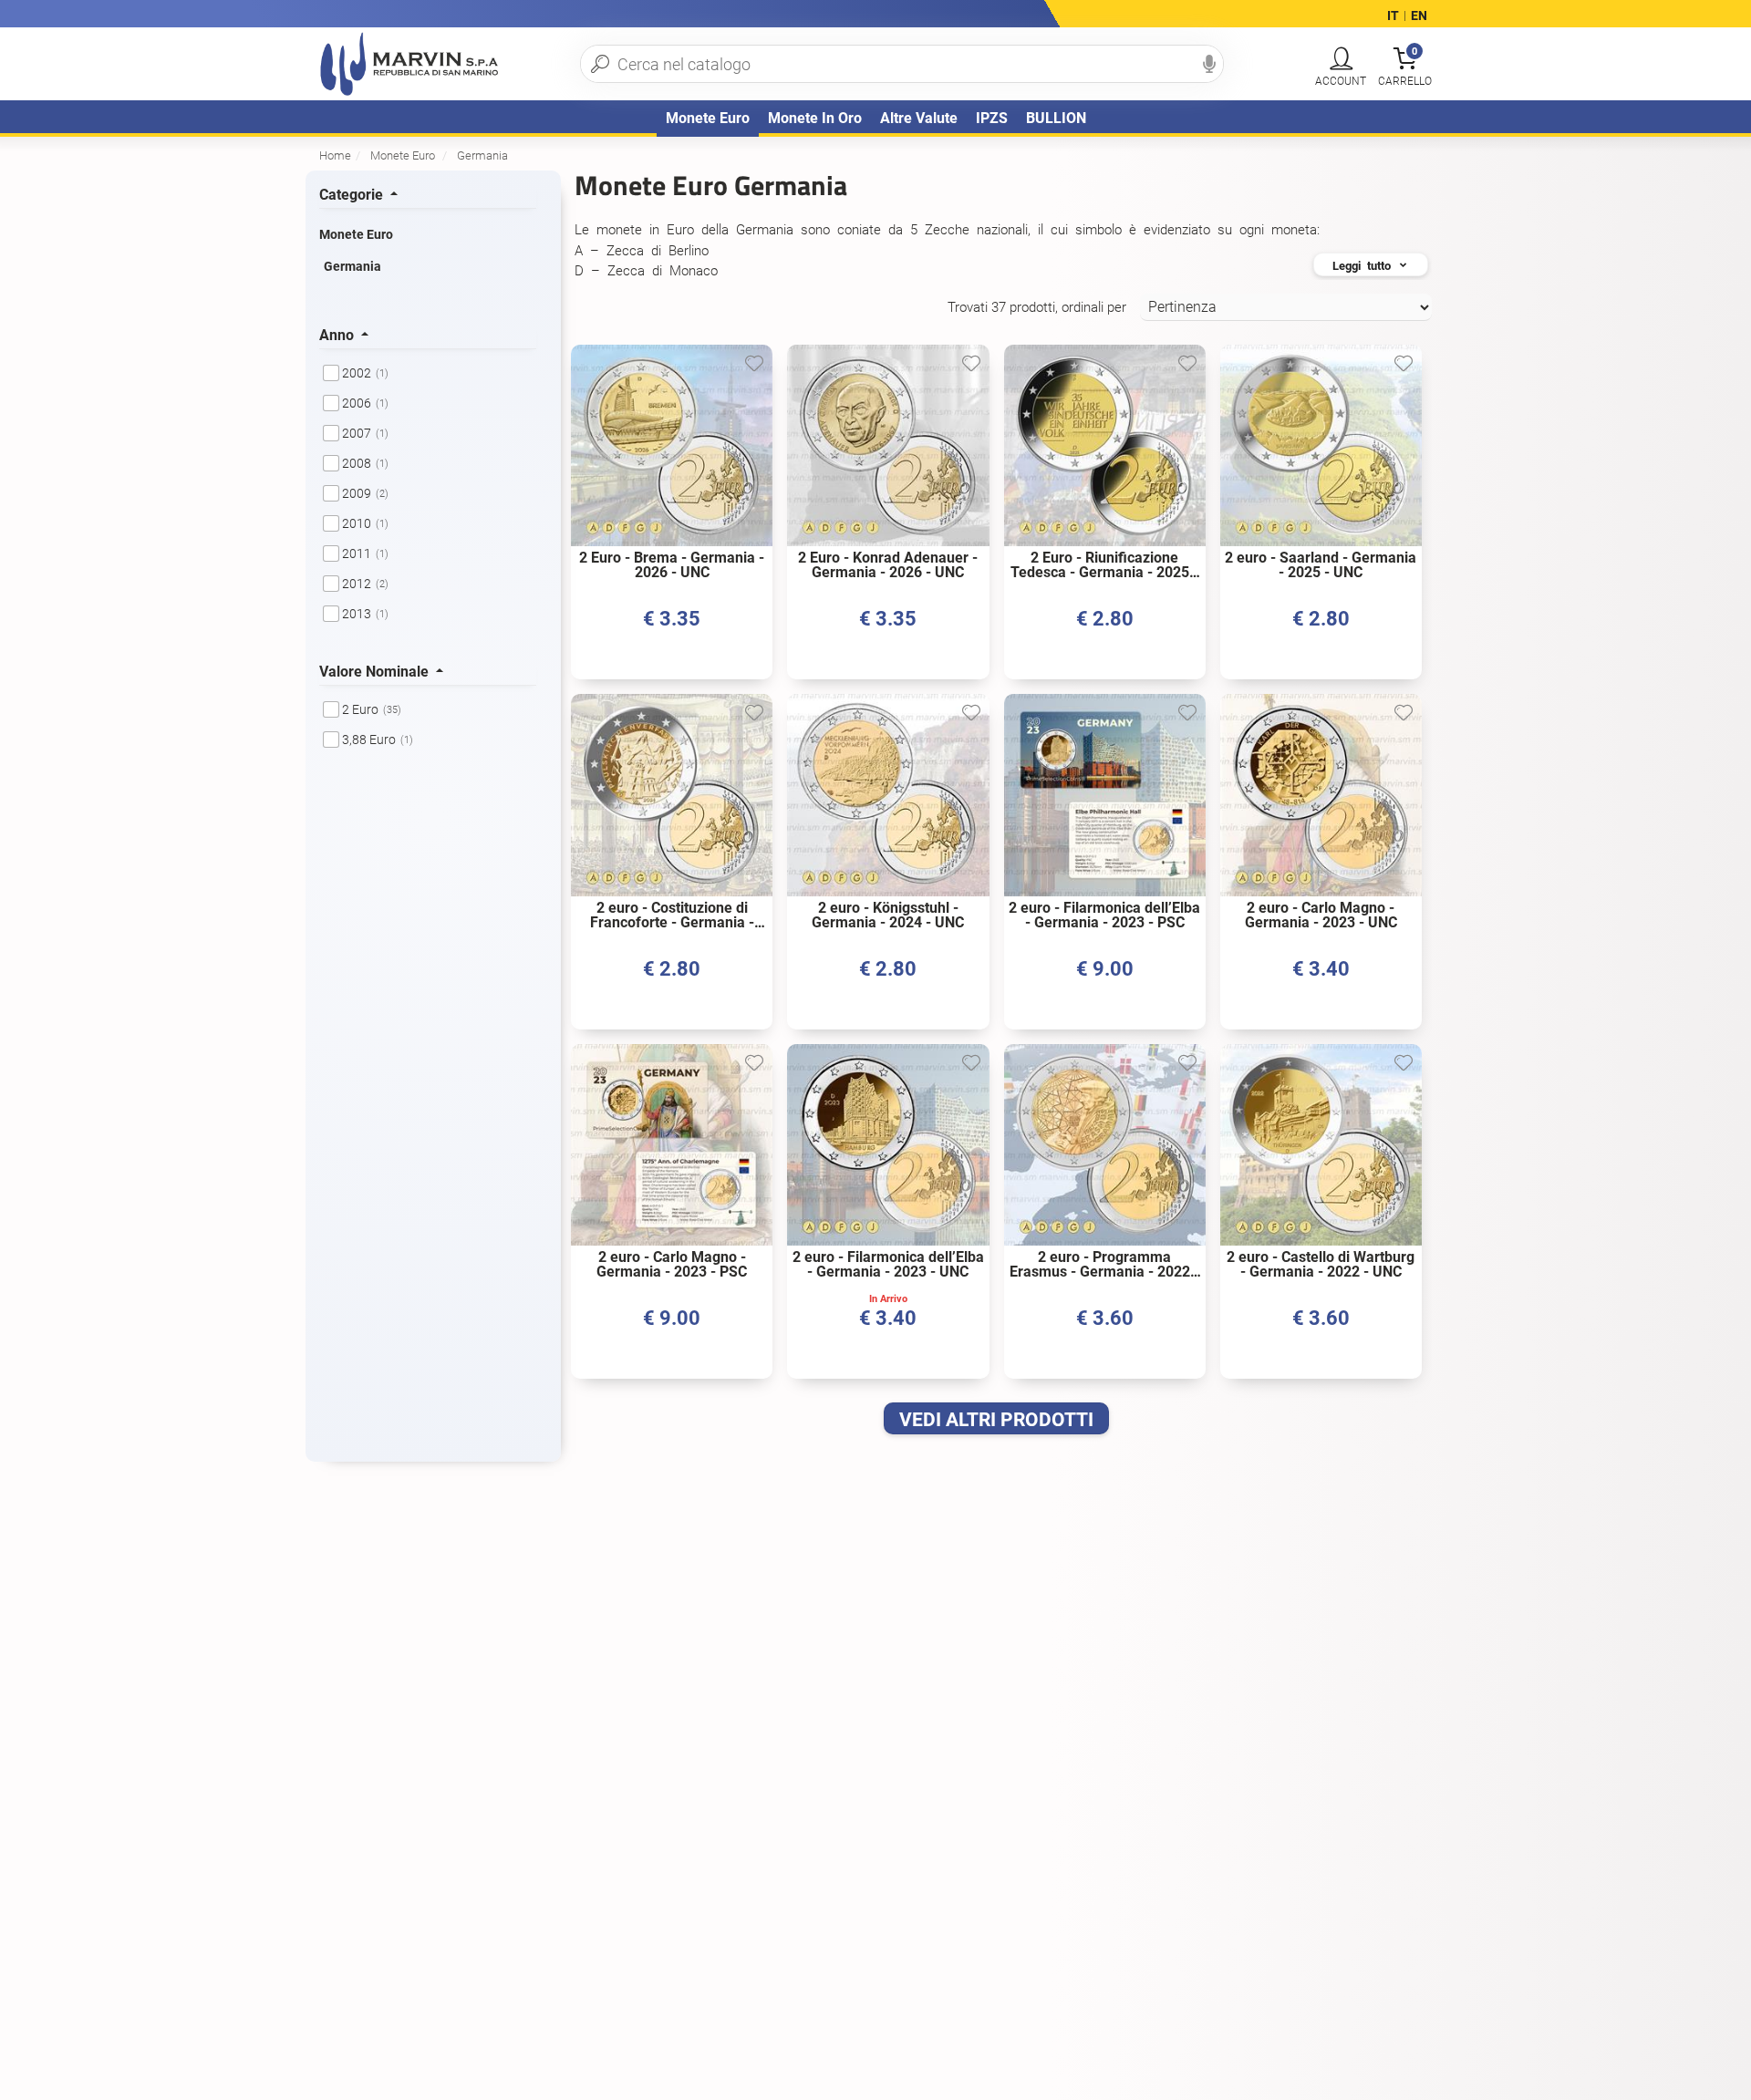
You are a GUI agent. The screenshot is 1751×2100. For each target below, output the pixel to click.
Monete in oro (815, 118)
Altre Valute (919, 118)
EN (1419, 16)
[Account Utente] (1341, 59)
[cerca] (600, 64)
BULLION (1056, 118)
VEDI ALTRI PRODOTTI (996, 1420)
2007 (365, 433)
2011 (365, 553)
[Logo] (409, 64)
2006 (365, 403)
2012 (365, 584)
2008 (365, 463)
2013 (365, 614)
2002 (365, 373)
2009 (365, 493)
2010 (365, 523)
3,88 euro (378, 740)
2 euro (372, 709)
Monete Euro (708, 118)
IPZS (992, 118)
